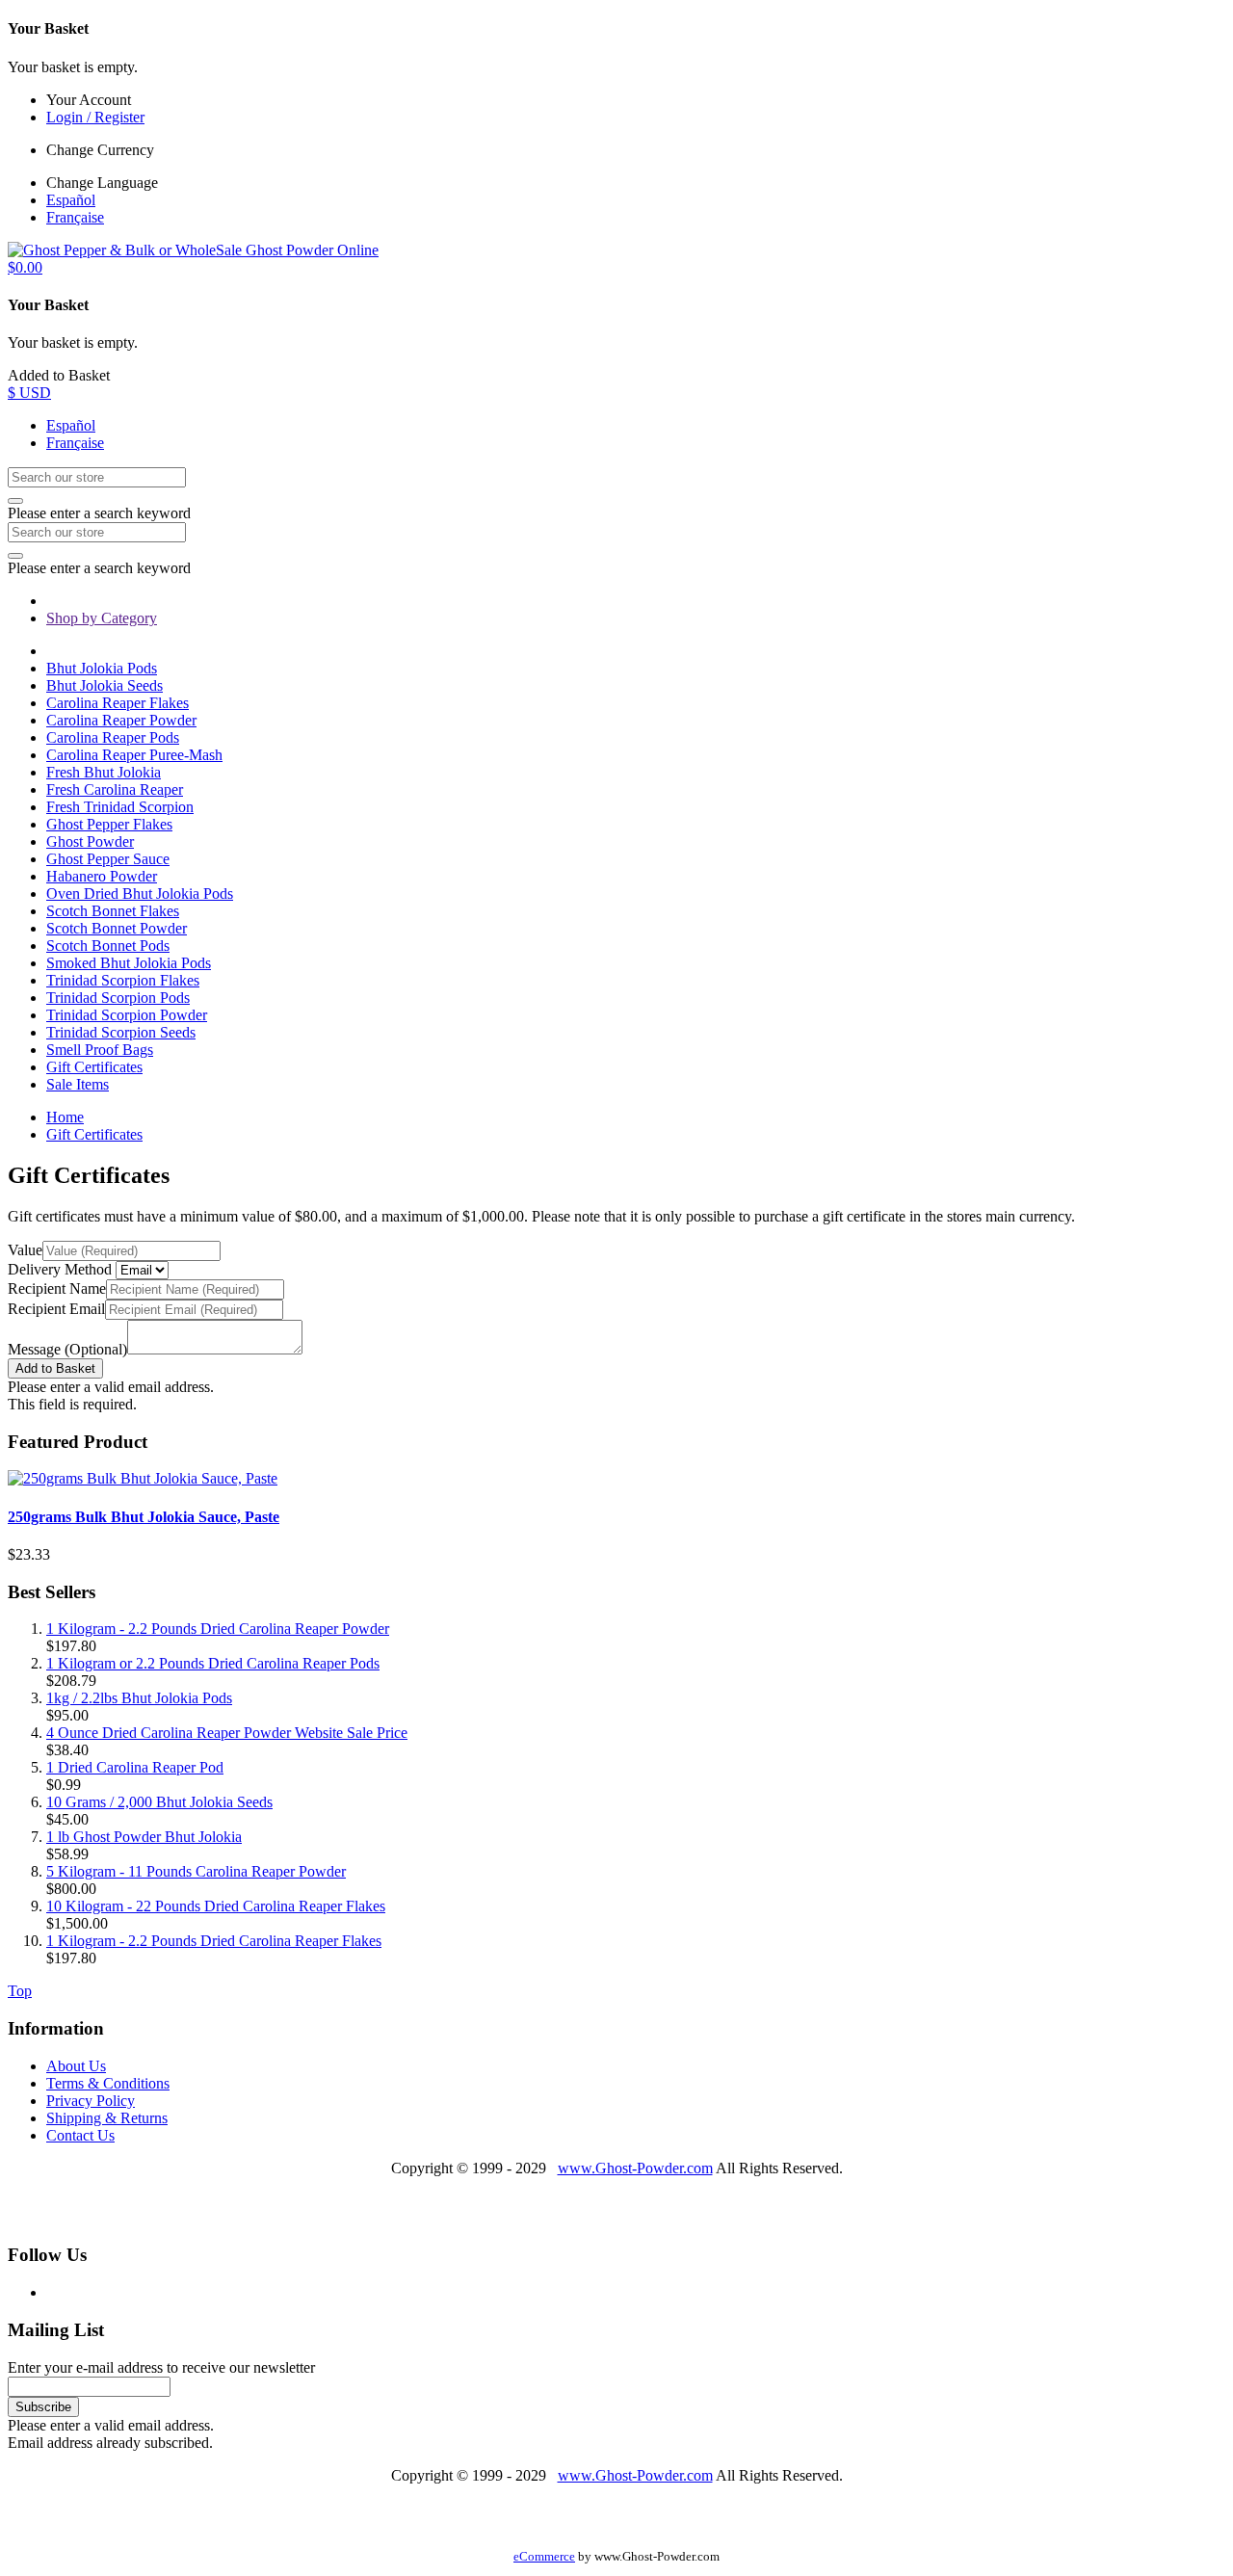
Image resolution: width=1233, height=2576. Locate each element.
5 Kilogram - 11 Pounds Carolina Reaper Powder (196, 1871)
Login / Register (95, 117)
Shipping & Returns (107, 2118)
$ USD (29, 393)
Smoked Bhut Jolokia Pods (129, 963)
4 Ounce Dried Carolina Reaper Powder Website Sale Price (227, 1733)
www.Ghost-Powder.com (635, 2168)
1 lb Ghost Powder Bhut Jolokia (144, 1837)
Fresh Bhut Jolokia (104, 772)
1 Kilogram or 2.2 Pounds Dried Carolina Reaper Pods (213, 1663)
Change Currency (100, 150)
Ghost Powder (90, 841)
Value (25, 1250)
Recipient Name (57, 1288)
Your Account (89, 100)
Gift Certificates (94, 1067)
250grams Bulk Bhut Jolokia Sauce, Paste (144, 1517)
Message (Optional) (67, 1349)
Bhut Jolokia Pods (102, 668)
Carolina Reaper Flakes (118, 703)
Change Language (102, 183)
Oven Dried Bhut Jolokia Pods (140, 894)
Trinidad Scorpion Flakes (123, 980)
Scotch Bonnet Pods (108, 946)
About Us (76, 2066)
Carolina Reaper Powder (121, 720)
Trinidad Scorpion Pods (118, 998)
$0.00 (25, 267)
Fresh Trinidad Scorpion (120, 807)
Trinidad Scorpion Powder (127, 1015)
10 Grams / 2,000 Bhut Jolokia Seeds (159, 1802)
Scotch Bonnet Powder (117, 928)
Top (20, 1991)
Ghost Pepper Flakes (109, 824)
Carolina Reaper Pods (113, 737)
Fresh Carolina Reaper (115, 789)
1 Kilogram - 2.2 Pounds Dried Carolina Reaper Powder (218, 1629)
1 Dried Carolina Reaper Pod (135, 1767)
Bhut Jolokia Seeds (105, 685)
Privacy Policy (91, 2101)
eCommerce (544, 2557)
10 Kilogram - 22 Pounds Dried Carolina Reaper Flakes (216, 1906)
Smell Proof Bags (100, 1050)
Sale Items (78, 1084)
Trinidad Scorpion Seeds (121, 1032)
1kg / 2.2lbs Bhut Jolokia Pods (139, 1698)
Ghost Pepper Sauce (108, 859)
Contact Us (80, 2135)
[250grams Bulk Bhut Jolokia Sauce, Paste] (143, 1478)
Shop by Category (102, 618)
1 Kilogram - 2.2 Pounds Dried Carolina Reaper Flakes (214, 1941)
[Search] (15, 501)
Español (71, 200)
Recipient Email (56, 1309)
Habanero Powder (102, 876)
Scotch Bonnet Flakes (113, 911)
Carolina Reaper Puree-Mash (134, 755)
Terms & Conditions (108, 2083)
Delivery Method (60, 1269)
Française (75, 217)
